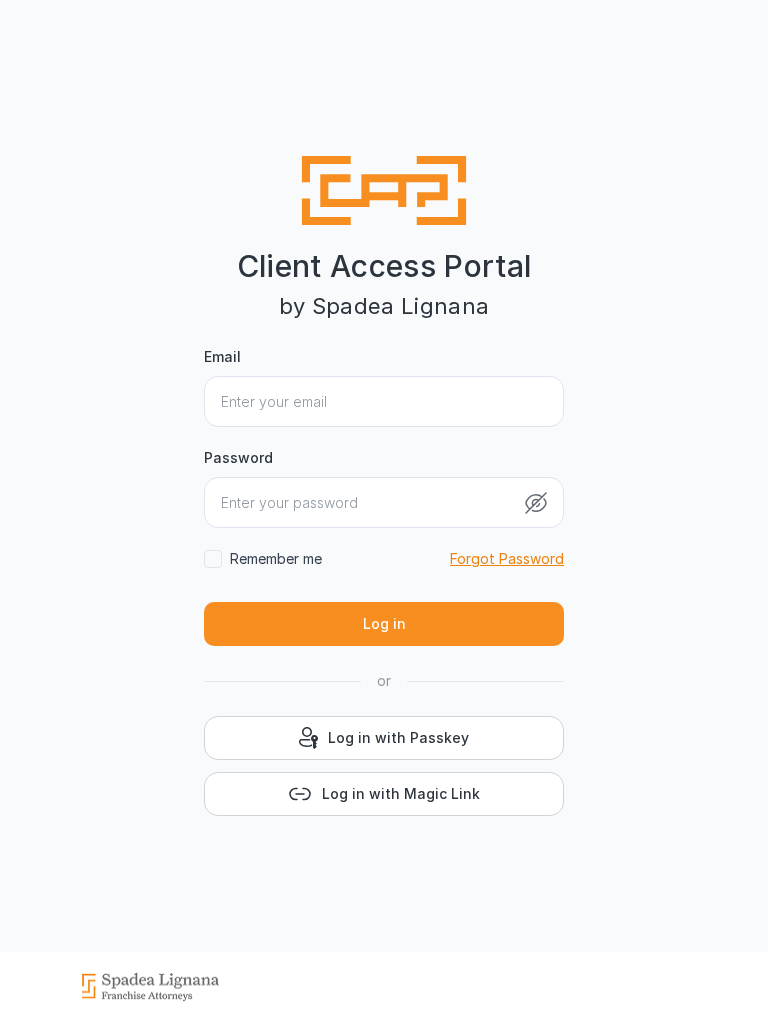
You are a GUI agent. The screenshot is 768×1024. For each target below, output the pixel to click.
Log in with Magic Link (401, 793)
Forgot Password (507, 558)
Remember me (276, 558)
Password (238, 457)
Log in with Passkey (398, 737)
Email (222, 356)
